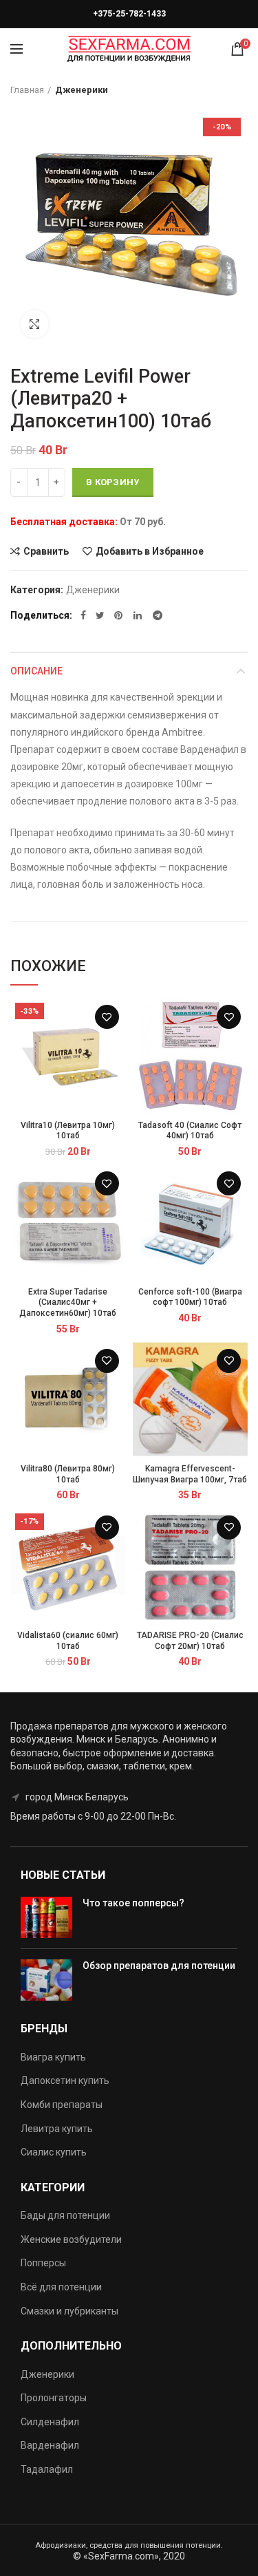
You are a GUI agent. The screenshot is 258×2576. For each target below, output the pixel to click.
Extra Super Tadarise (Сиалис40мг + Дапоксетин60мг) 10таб (68, 1302)
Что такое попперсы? (133, 1903)
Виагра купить (53, 2057)
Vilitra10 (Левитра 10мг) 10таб (68, 1131)
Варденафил (50, 2445)
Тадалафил (47, 2469)
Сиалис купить (54, 2152)
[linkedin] (138, 615)
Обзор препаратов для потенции (159, 1966)
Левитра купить (57, 2129)
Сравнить (46, 551)
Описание (36, 671)
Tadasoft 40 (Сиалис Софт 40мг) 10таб (190, 1131)
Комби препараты (62, 2105)
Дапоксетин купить (65, 2080)
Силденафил (50, 2422)
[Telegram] (158, 615)
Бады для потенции (65, 2215)
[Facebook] (83, 615)
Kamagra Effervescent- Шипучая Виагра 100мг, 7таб (190, 1474)
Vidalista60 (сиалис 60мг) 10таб (68, 1641)
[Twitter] (100, 615)
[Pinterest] (119, 615)
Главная (27, 90)
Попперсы (43, 2263)
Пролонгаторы (54, 2398)
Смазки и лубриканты (69, 2311)
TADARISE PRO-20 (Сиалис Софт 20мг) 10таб (190, 1641)
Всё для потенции (61, 2287)
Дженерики (82, 90)
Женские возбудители (71, 2239)
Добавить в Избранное (150, 551)
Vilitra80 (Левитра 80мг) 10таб (68, 1474)
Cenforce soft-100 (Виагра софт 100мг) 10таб (190, 1297)
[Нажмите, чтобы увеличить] (34, 324)
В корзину (113, 482)
